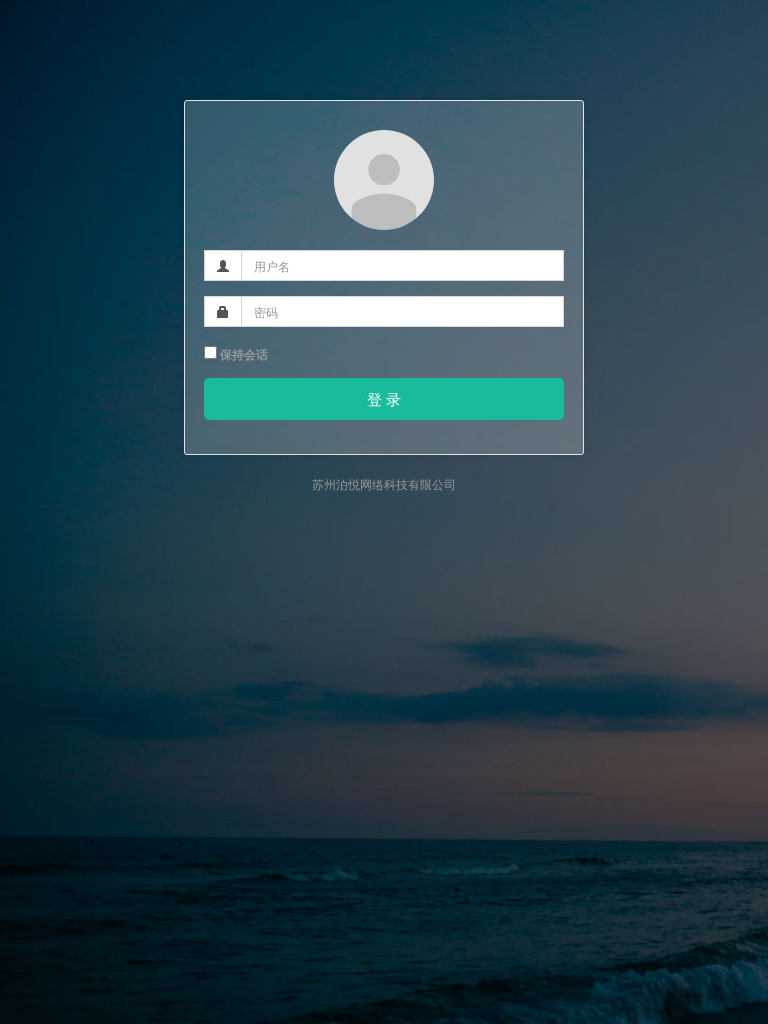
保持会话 (242, 354)
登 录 (384, 398)
